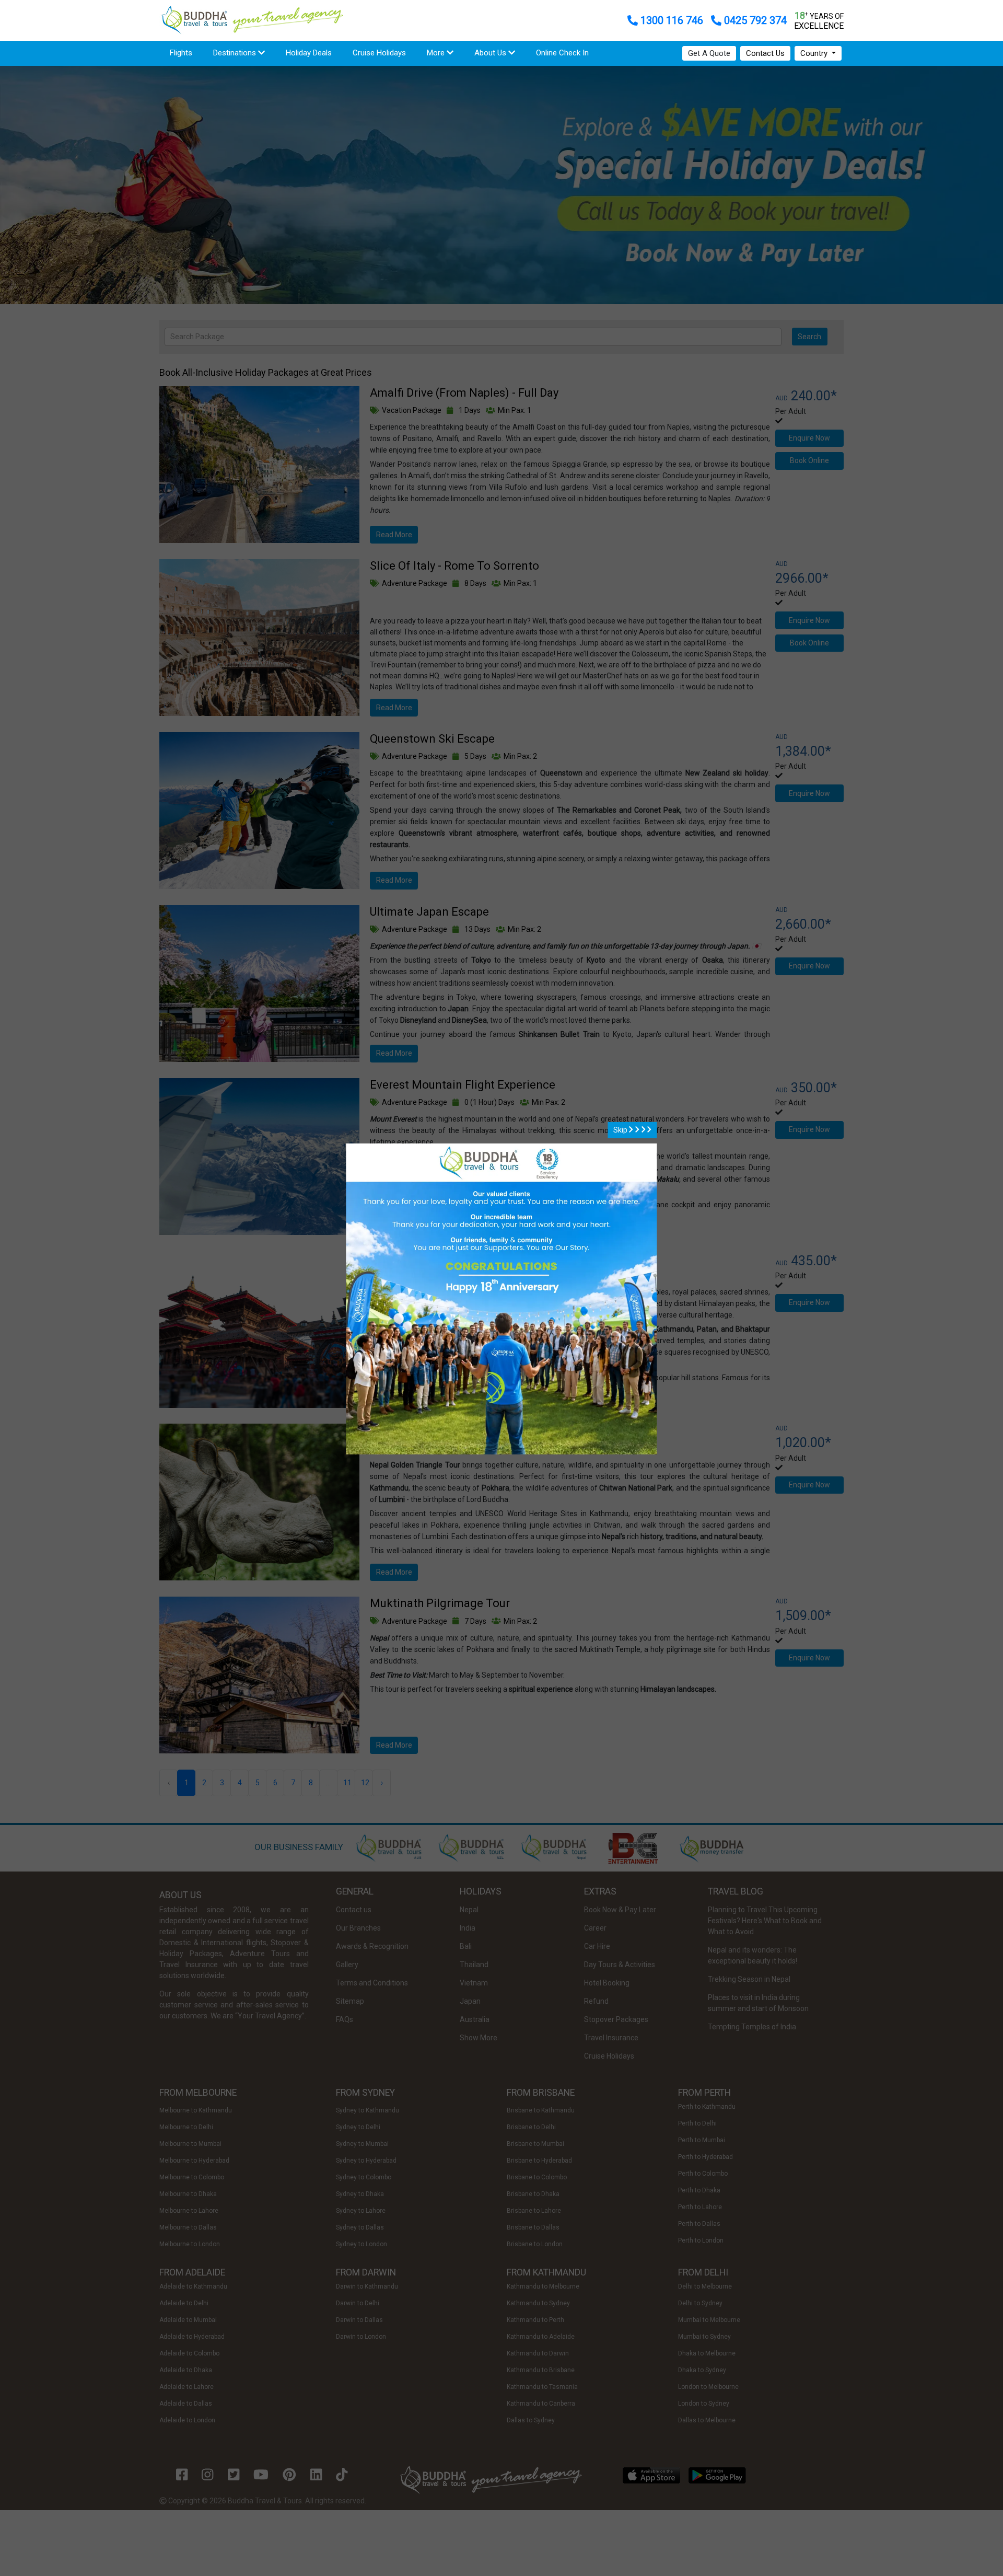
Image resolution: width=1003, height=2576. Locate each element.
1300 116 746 (672, 20)
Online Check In (562, 53)
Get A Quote (709, 53)
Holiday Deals (309, 53)
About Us (491, 53)
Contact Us (765, 53)
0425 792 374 (754, 20)
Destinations (236, 53)
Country (815, 53)
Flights (186, 53)
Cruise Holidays (379, 53)
